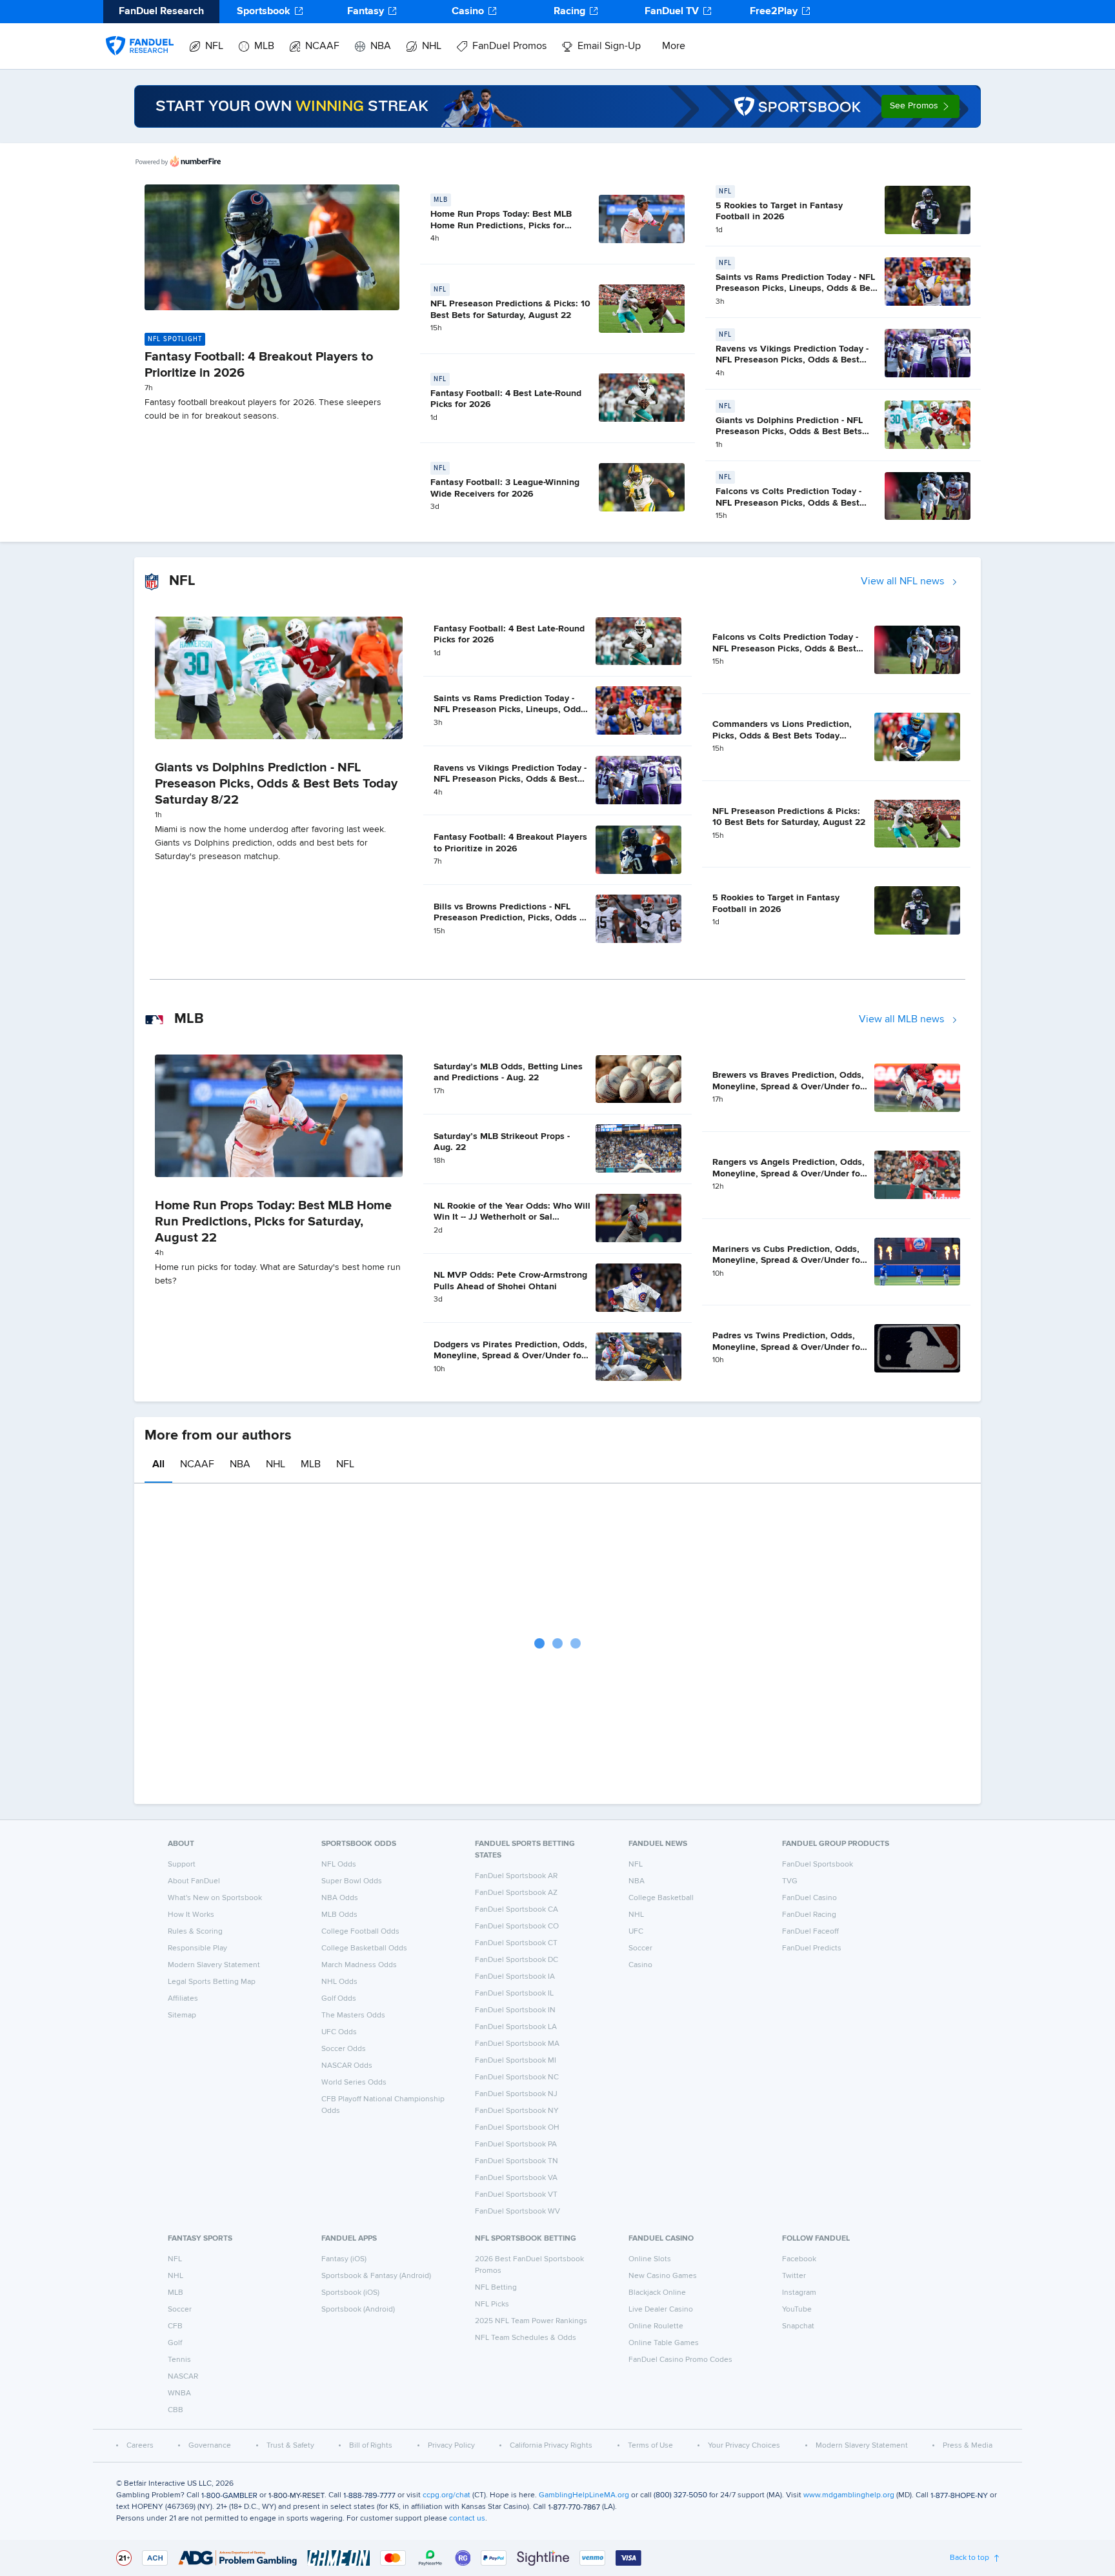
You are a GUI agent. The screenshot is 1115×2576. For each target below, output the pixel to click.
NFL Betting (496, 2288)
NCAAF (322, 46)
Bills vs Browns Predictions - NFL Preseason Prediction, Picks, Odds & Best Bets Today (509, 918)
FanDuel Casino (809, 1898)
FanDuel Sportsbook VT (516, 2195)
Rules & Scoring (195, 1932)
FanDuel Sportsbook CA (517, 1910)
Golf (175, 2343)
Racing (569, 12)
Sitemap (182, 2016)
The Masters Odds (353, 2016)
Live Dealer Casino (661, 2310)
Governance (210, 2446)
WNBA (179, 2393)
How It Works (191, 1915)
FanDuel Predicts (812, 1948)
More (674, 46)
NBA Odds (340, 1898)
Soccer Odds (344, 2049)
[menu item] (140, 33)
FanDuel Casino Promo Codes (680, 2360)
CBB (176, 2410)
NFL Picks (492, 2304)
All (158, 1465)
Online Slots (650, 2259)
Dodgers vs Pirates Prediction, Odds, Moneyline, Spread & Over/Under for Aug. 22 (510, 1356)
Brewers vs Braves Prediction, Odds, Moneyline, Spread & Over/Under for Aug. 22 (788, 1086)
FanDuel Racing (809, 1915)
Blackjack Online (657, 2293)
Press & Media (968, 2446)
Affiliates (183, 1999)
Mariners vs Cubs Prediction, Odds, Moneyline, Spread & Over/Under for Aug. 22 (788, 1261)
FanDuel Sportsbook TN (517, 2161)
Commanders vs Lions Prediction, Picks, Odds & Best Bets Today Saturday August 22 (782, 736)
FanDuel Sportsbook (818, 1865)
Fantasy (366, 12)
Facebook (799, 2259)
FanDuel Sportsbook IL (514, 1994)
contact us (467, 2519)
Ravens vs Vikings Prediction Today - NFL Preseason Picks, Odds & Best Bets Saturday (792, 360)
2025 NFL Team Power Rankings (531, 2321)
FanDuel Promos (509, 46)
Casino (468, 12)
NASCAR (183, 2377)
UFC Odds (339, 2032)
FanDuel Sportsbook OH (517, 2128)
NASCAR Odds (347, 2066)
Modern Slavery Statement (214, 1965)
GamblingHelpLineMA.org (584, 2495)
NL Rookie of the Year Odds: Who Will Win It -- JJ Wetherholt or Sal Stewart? (512, 1217)
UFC (636, 1932)
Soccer (640, 1948)
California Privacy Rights (551, 2446)
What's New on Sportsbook (215, 1898)
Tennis (179, 2360)
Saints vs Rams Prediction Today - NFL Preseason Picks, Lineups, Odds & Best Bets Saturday (797, 289)
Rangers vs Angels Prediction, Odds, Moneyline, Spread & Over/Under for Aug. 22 (789, 1174)
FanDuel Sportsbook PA (516, 2145)
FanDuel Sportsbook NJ (516, 2094)
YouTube (797, 2310)
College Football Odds (360, 1932)
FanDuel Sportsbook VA (516, 2178)
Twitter (794, 2276)
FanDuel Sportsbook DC (517, 1960)
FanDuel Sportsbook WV (517, 2212)
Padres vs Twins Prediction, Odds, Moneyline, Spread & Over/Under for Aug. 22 (788, 1347)
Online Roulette (656, 2326)
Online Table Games (664, 2343)
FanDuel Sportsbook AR (516, 1876)
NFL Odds (339, 1865)
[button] (920, 106)
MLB (264, 46)
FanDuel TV (672, 12)
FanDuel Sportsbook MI (516, 2061)
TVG (790, 1881)
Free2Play (774, 12)
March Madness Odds (359, 1965)
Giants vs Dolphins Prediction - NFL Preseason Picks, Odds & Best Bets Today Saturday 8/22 (789, 432)
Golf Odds (339, 1999)
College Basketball (661, 1898)
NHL (432, 46)
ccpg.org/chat (447, 2495)
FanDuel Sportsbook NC (517, 2077)
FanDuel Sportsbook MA (517, 2044)
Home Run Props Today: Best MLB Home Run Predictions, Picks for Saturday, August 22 (501, 225)
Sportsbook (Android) (358, 2310)
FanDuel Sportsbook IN (515, 2010)
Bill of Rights (371, 2446)
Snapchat (798, 2326)
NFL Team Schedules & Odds (526, 2338)
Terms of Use (650, 2446)
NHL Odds (339, 1982)
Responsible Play (197, 1948)
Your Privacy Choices (744, 2446)
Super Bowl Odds (352, 1881)
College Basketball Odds (364, 1948)
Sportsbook (264, 12)
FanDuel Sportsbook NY (517, 2111)
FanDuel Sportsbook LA (516, 2027)
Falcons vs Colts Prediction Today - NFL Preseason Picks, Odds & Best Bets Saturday (789, 503)
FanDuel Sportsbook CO (517, 1927)
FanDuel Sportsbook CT (516, 1943)
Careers (140, 2446)
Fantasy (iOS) (344, 2259)
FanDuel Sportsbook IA (515, 1977)
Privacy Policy (451, 2446)
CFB (175, 2326)
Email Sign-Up (609, 46)
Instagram (799, 2293)
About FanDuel (194, 1881)
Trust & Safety (290, 2446)
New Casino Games (663, 2276)
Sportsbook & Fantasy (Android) (376, 2276)
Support (182, 1865)
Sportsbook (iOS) (350, 2293)
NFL (214, 46)
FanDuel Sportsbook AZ (516, 1893)
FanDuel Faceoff (810, 1932)
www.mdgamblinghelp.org (849, 2495)
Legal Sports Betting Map (212, 1982)
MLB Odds (339, 1915)
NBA (381, 46)
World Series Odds (354, 2083)
